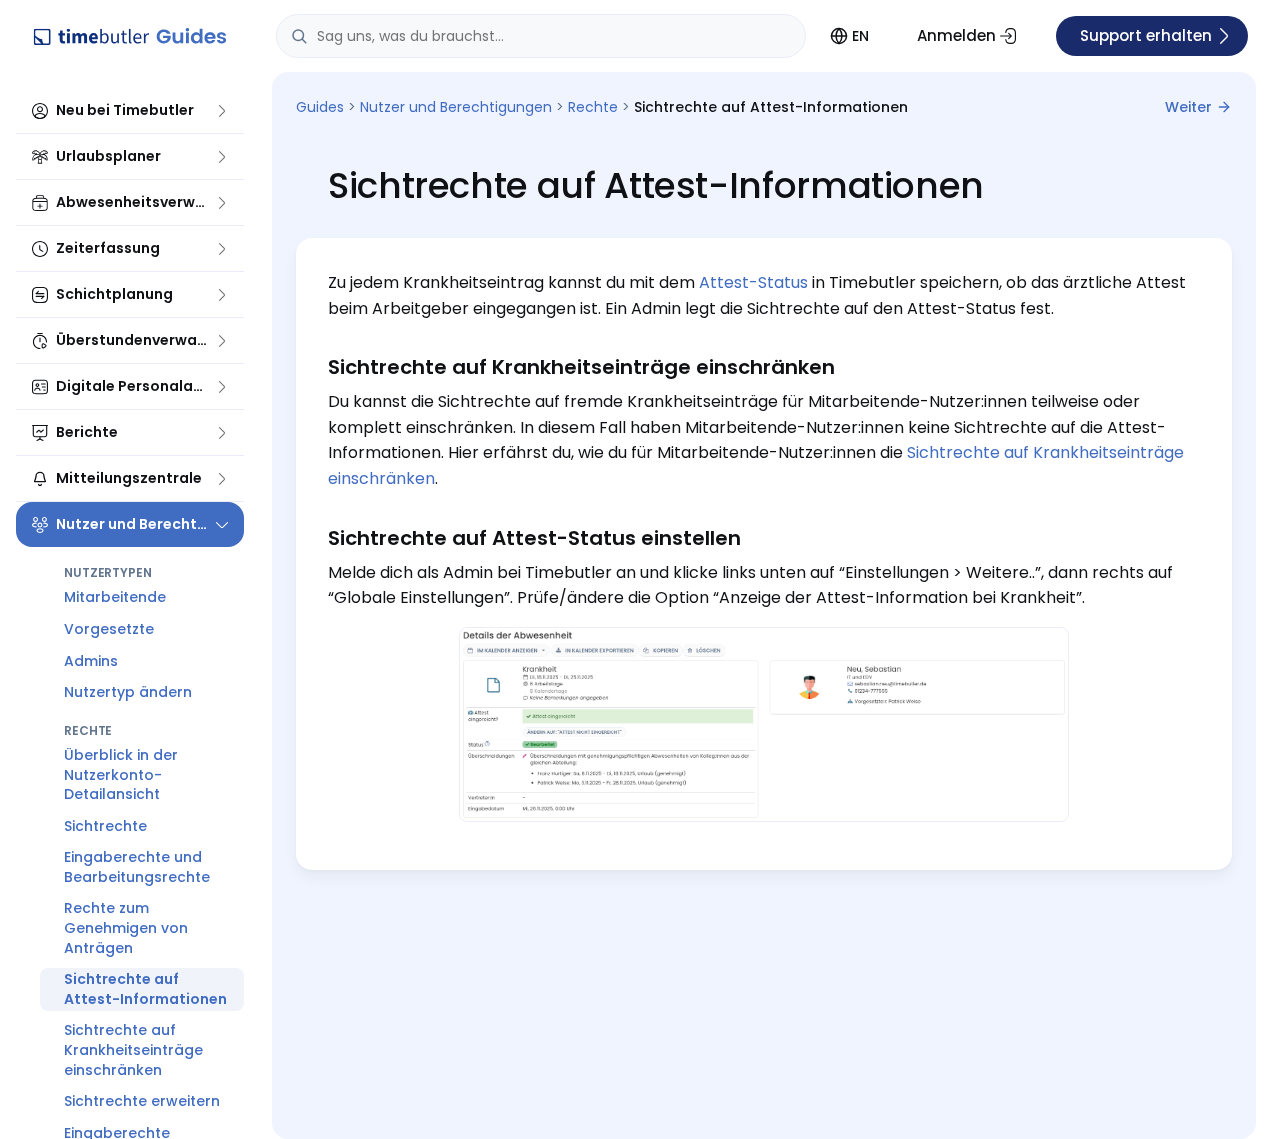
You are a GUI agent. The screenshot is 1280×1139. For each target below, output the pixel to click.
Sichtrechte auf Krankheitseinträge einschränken (133, 1049)
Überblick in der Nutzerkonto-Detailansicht (121, 774)
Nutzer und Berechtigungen (456, 107)
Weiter (1188, 107)
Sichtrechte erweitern (142, 1101)
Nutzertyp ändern (128, 692)
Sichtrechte (105, 826)
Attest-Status (753, 282)
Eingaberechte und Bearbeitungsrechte (137, 867)
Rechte (593, 107)
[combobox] (541, 36)
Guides (320, 107)
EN (860, 36)
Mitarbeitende (115, 597)
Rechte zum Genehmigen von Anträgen (126, 927)
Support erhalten (1146, 35)
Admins (91, 660)
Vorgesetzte (109, 629)
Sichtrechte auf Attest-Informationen (145, 989)
